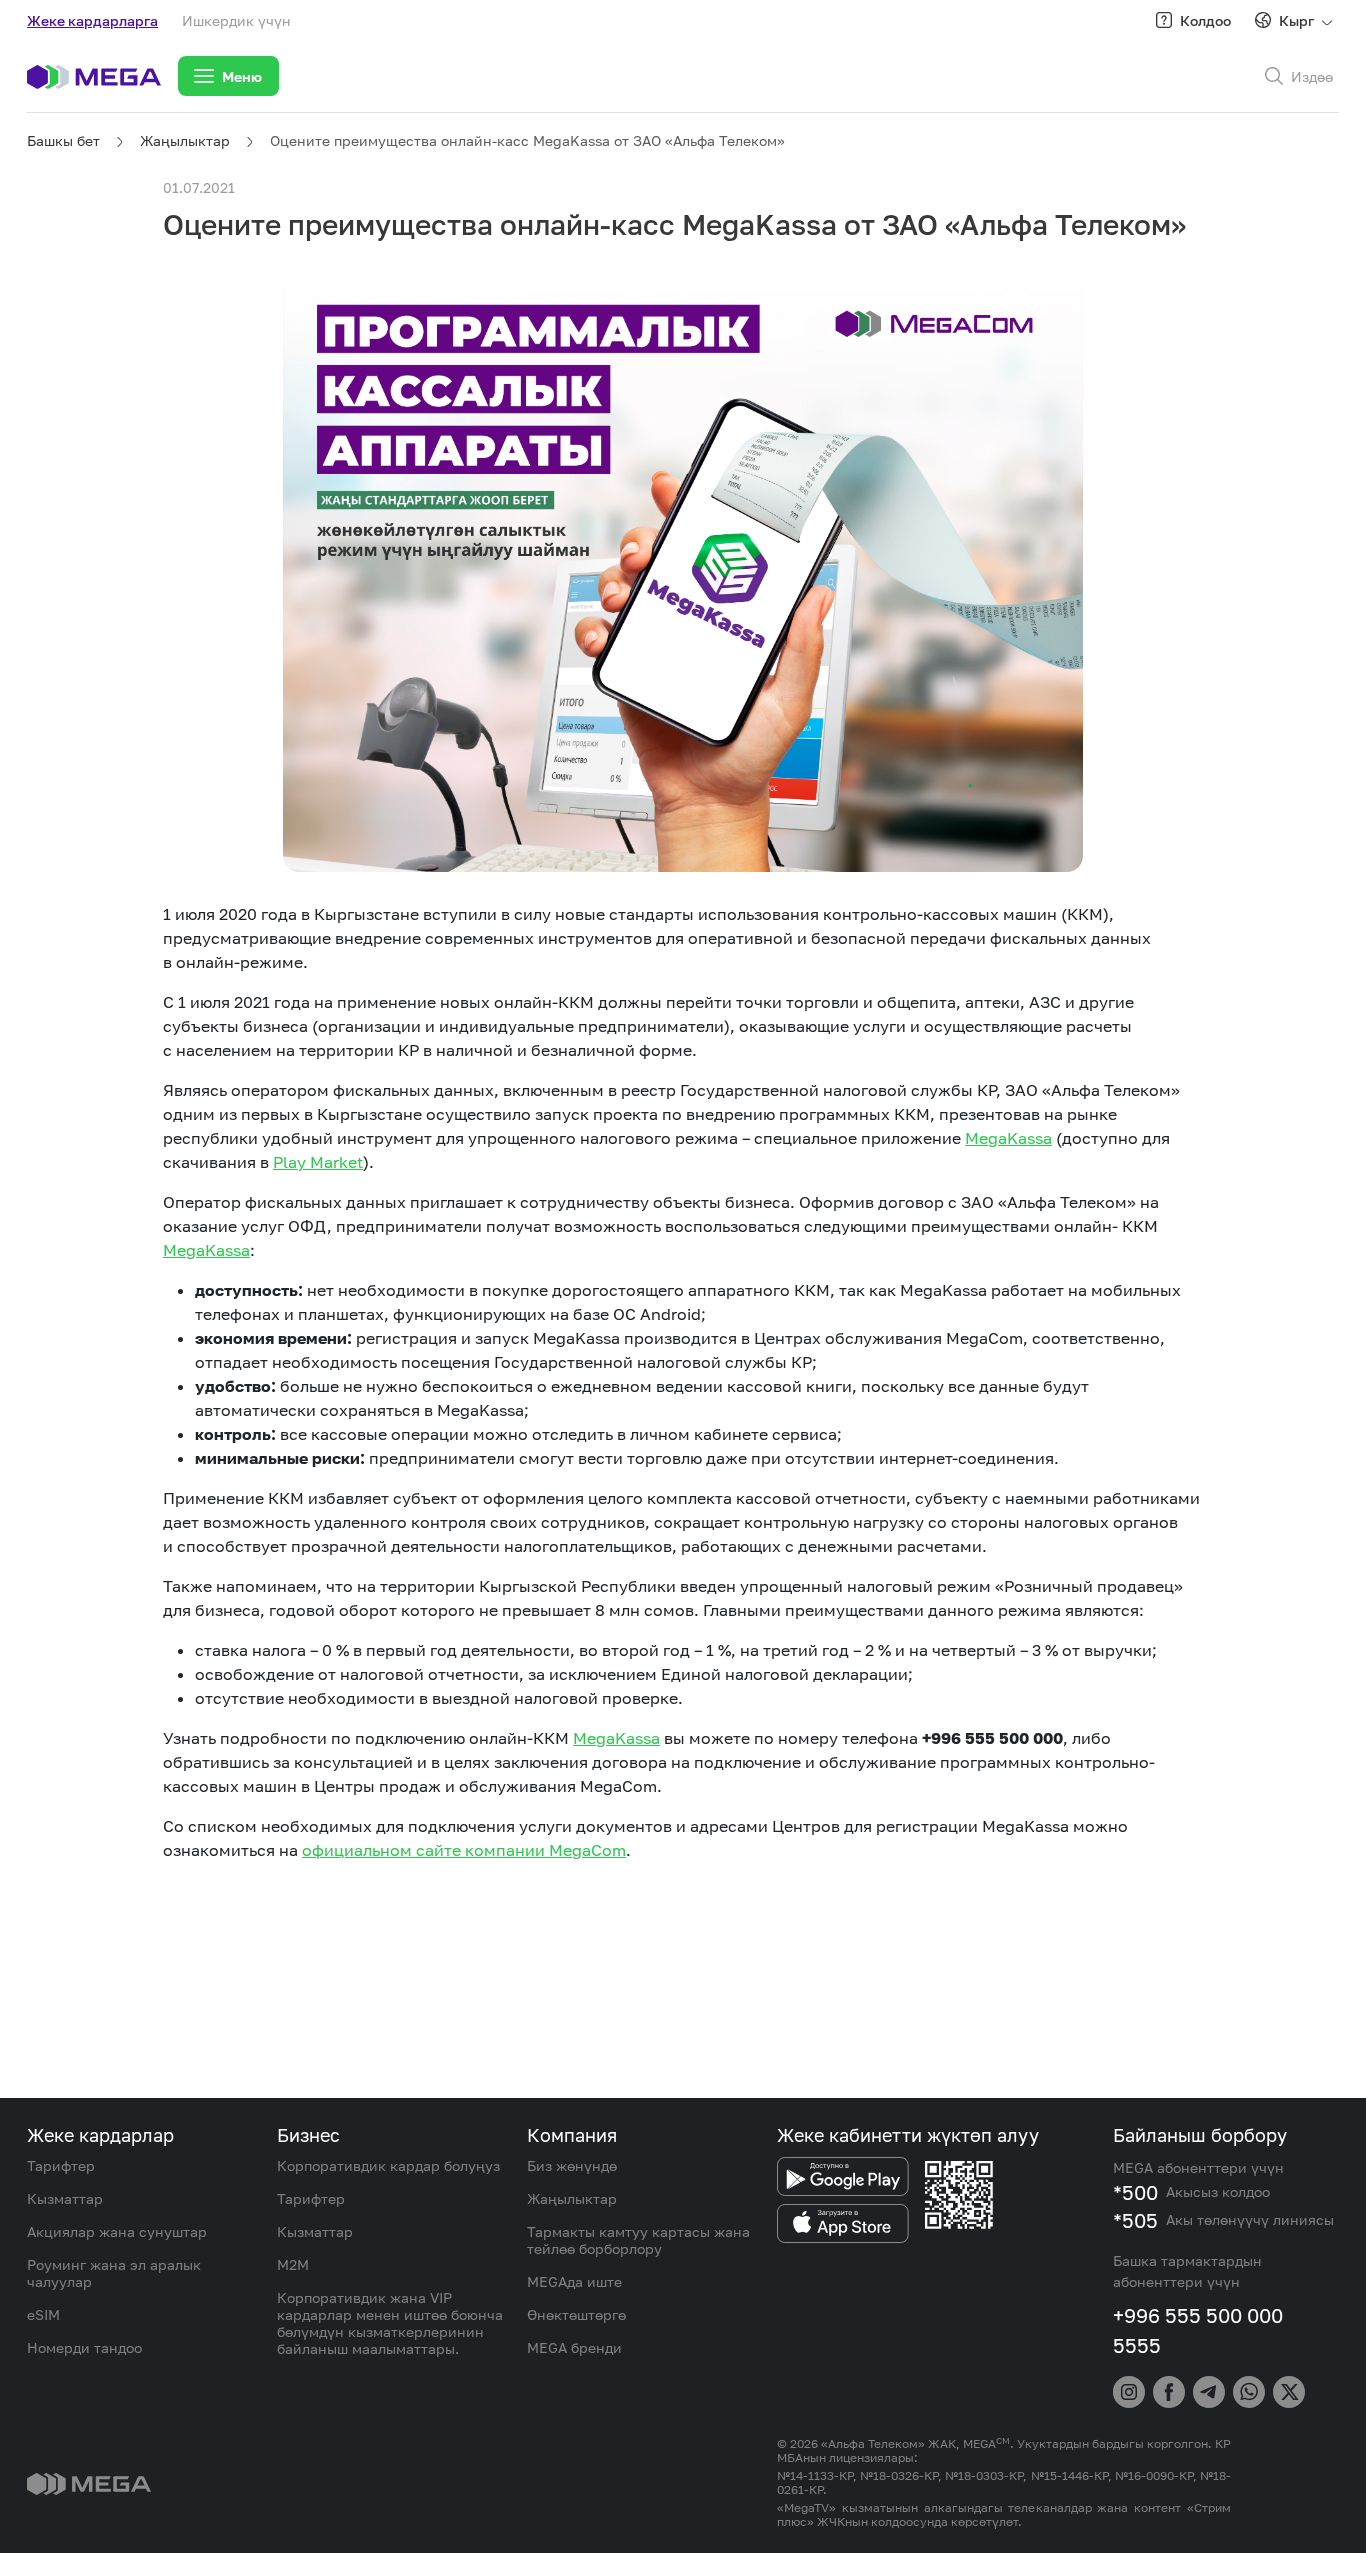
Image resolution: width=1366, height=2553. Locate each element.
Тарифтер (61, 2165)
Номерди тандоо (84, 2347)
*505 (1135, 2220)
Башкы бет (63, 140)
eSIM (43, 2314)
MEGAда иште (574, 2281)
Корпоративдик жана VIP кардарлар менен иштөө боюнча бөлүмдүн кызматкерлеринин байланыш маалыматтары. (390, 2323)
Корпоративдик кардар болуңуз (388, 2165)
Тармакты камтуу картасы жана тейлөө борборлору (638, 2240)
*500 (1135, 2192)
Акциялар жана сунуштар (117, 2231)
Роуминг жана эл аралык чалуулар (114, 2273)
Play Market (318, 1162)
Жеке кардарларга (92, 20)
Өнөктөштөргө (576, 2314)
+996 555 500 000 (1198, 2315)
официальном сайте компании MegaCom (464, 1850)
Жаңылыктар (185, 140)
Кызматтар (65, 2198)
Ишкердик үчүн (236, 20)
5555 (1137, 2345)
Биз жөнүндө (572, 2165)
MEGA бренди (574, 2347)
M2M (293, 2264)
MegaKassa (1008, 1138)
